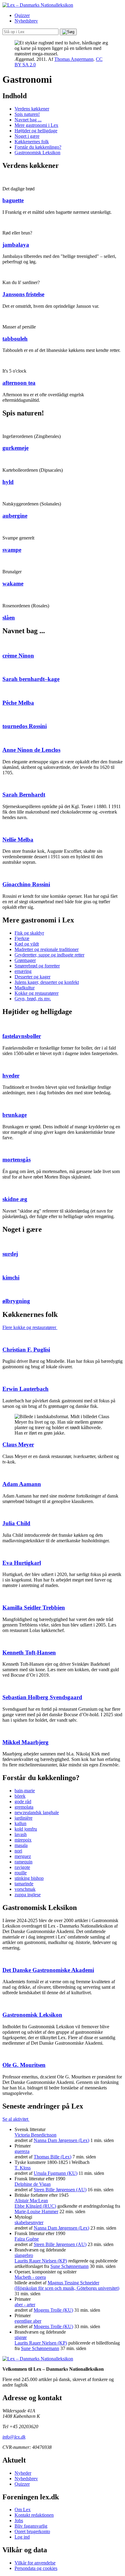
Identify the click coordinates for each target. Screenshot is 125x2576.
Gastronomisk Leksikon (37, 153)
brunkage (15, 1115)
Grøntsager (25, 960)
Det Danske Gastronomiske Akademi (48, 1970)
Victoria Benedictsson (35, 2135)
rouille (21, 1873)
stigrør (21, 2337)
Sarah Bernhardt (24, 795)
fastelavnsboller (22, 1036)
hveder (11, 1076)
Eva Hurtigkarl (22, 1563)
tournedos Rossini (25, 726)
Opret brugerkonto (32, 2531)
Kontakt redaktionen (34, 2515)
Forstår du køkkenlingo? (38, 147)
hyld (8, 482)
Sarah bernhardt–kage (31, 679)
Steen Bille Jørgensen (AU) (60, 2190)
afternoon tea (19, 383)
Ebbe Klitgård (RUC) (35, 2206)
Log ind (22, 2537)
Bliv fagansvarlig (31, 2526)
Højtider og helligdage (36, 131)
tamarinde (24, 1884)
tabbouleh (15, 339)
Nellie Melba (18, 840)
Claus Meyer (18, 1444)
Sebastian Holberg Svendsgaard (42, 1697)
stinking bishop (29, 1878)
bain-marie (25, 1791)
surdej (10, 1254)
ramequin (24, 1862)
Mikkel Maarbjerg (25, 1742)
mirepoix (23, 1840)
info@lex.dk (14, 2437)
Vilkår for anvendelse (35, 2563)
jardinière (24, 1818)
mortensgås (17, 1160)
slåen (9, 618)
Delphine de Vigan (33, 2184)
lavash (21, 1834)
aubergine (15, 516)
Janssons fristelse (23, 294)
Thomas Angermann (74, 59)
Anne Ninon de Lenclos (31, 750)
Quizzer (22, 15)
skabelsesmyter (29, 2222)
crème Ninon (18, 656)
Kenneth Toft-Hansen (29, 1653)
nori (18, 1851)
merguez (23, 1856)
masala (21, 1845)
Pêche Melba (18, 703)
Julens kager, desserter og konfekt (47, 982)
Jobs (19, 2520)
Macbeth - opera (30, 2277)
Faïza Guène (27, 2239)
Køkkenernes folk (32, 142)
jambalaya (16, 245)
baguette (13, 200)
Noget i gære (27, 136)
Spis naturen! (27, 114)
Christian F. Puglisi (26, 1350)
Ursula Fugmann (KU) (56, 2173)
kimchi (11, 1278)
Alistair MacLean (31, 2201)
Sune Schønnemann (69, 2266)
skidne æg (15, 1199)
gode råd (23, 1802)
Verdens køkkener (32, 109)
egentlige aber (28, 2321)
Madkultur (25, 988)
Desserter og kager (32, 977)
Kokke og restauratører (37, 993)
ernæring (23, 971)
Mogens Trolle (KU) (53, 2310)
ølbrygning (16, 1301)
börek (20, 1796)
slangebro (24, 2255)
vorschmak (25, 1889)
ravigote (22, 1867)
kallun (20, 1823)
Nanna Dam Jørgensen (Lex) (61, 2140)
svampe (12, 550)
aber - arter (25, 2305)
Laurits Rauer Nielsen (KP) (41, 2261)
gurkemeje (15, 448)
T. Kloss (23, 2168)
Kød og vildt (27, 944)
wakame (13, 583)
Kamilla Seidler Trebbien (34, 1607)
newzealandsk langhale (37, 1812)
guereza (22, 2151)
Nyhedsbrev (26, 21)
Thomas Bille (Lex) (52, 2157)
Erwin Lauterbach (25, 1389)
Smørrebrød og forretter (37, 966)
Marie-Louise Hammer (36, 2211)
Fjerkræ (22, 938)
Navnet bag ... (28, 120)
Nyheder (23, 2473)
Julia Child (16, 1523)
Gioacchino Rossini (26, 884)
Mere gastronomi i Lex (36, 125)
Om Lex (23, 2510)
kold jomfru (26, 1829)
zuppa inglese (28, 1895)
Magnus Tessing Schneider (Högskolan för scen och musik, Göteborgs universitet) (67, 2285)
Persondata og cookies (36, 2568)
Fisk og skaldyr (29, 933)
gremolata (24, 1807)
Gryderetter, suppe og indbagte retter (49, 955)
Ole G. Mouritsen (24, 2065)
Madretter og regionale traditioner (47, 949)
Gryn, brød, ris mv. (33, 999)
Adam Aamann (22, 1484)
